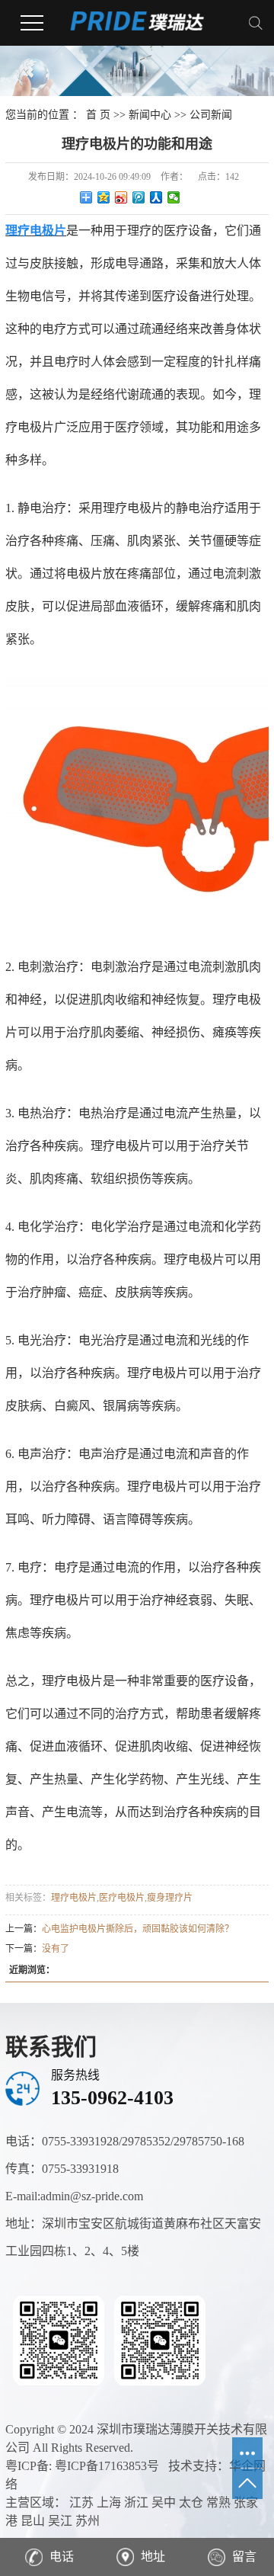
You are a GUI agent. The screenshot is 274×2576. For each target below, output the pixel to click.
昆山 (33, 2521)
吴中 (164, 2502)
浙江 (136, 2502)
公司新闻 (211, 115)
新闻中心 (150, 115)
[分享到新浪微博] (121, 197)
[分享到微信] (174, 197)
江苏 (81, 2502)
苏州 (88, 2521)
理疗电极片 (74, 1898)
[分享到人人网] (156, 197)
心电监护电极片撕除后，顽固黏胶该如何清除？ (138, 1929)
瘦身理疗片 (170, 1898)
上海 (109, 2502)
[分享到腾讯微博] (139, 197)
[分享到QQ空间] (104, 197)
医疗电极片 (122, 1898)
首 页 (98, 115)
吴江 (60, 2521)
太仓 (191, 2502)
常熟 (218, 2502)
